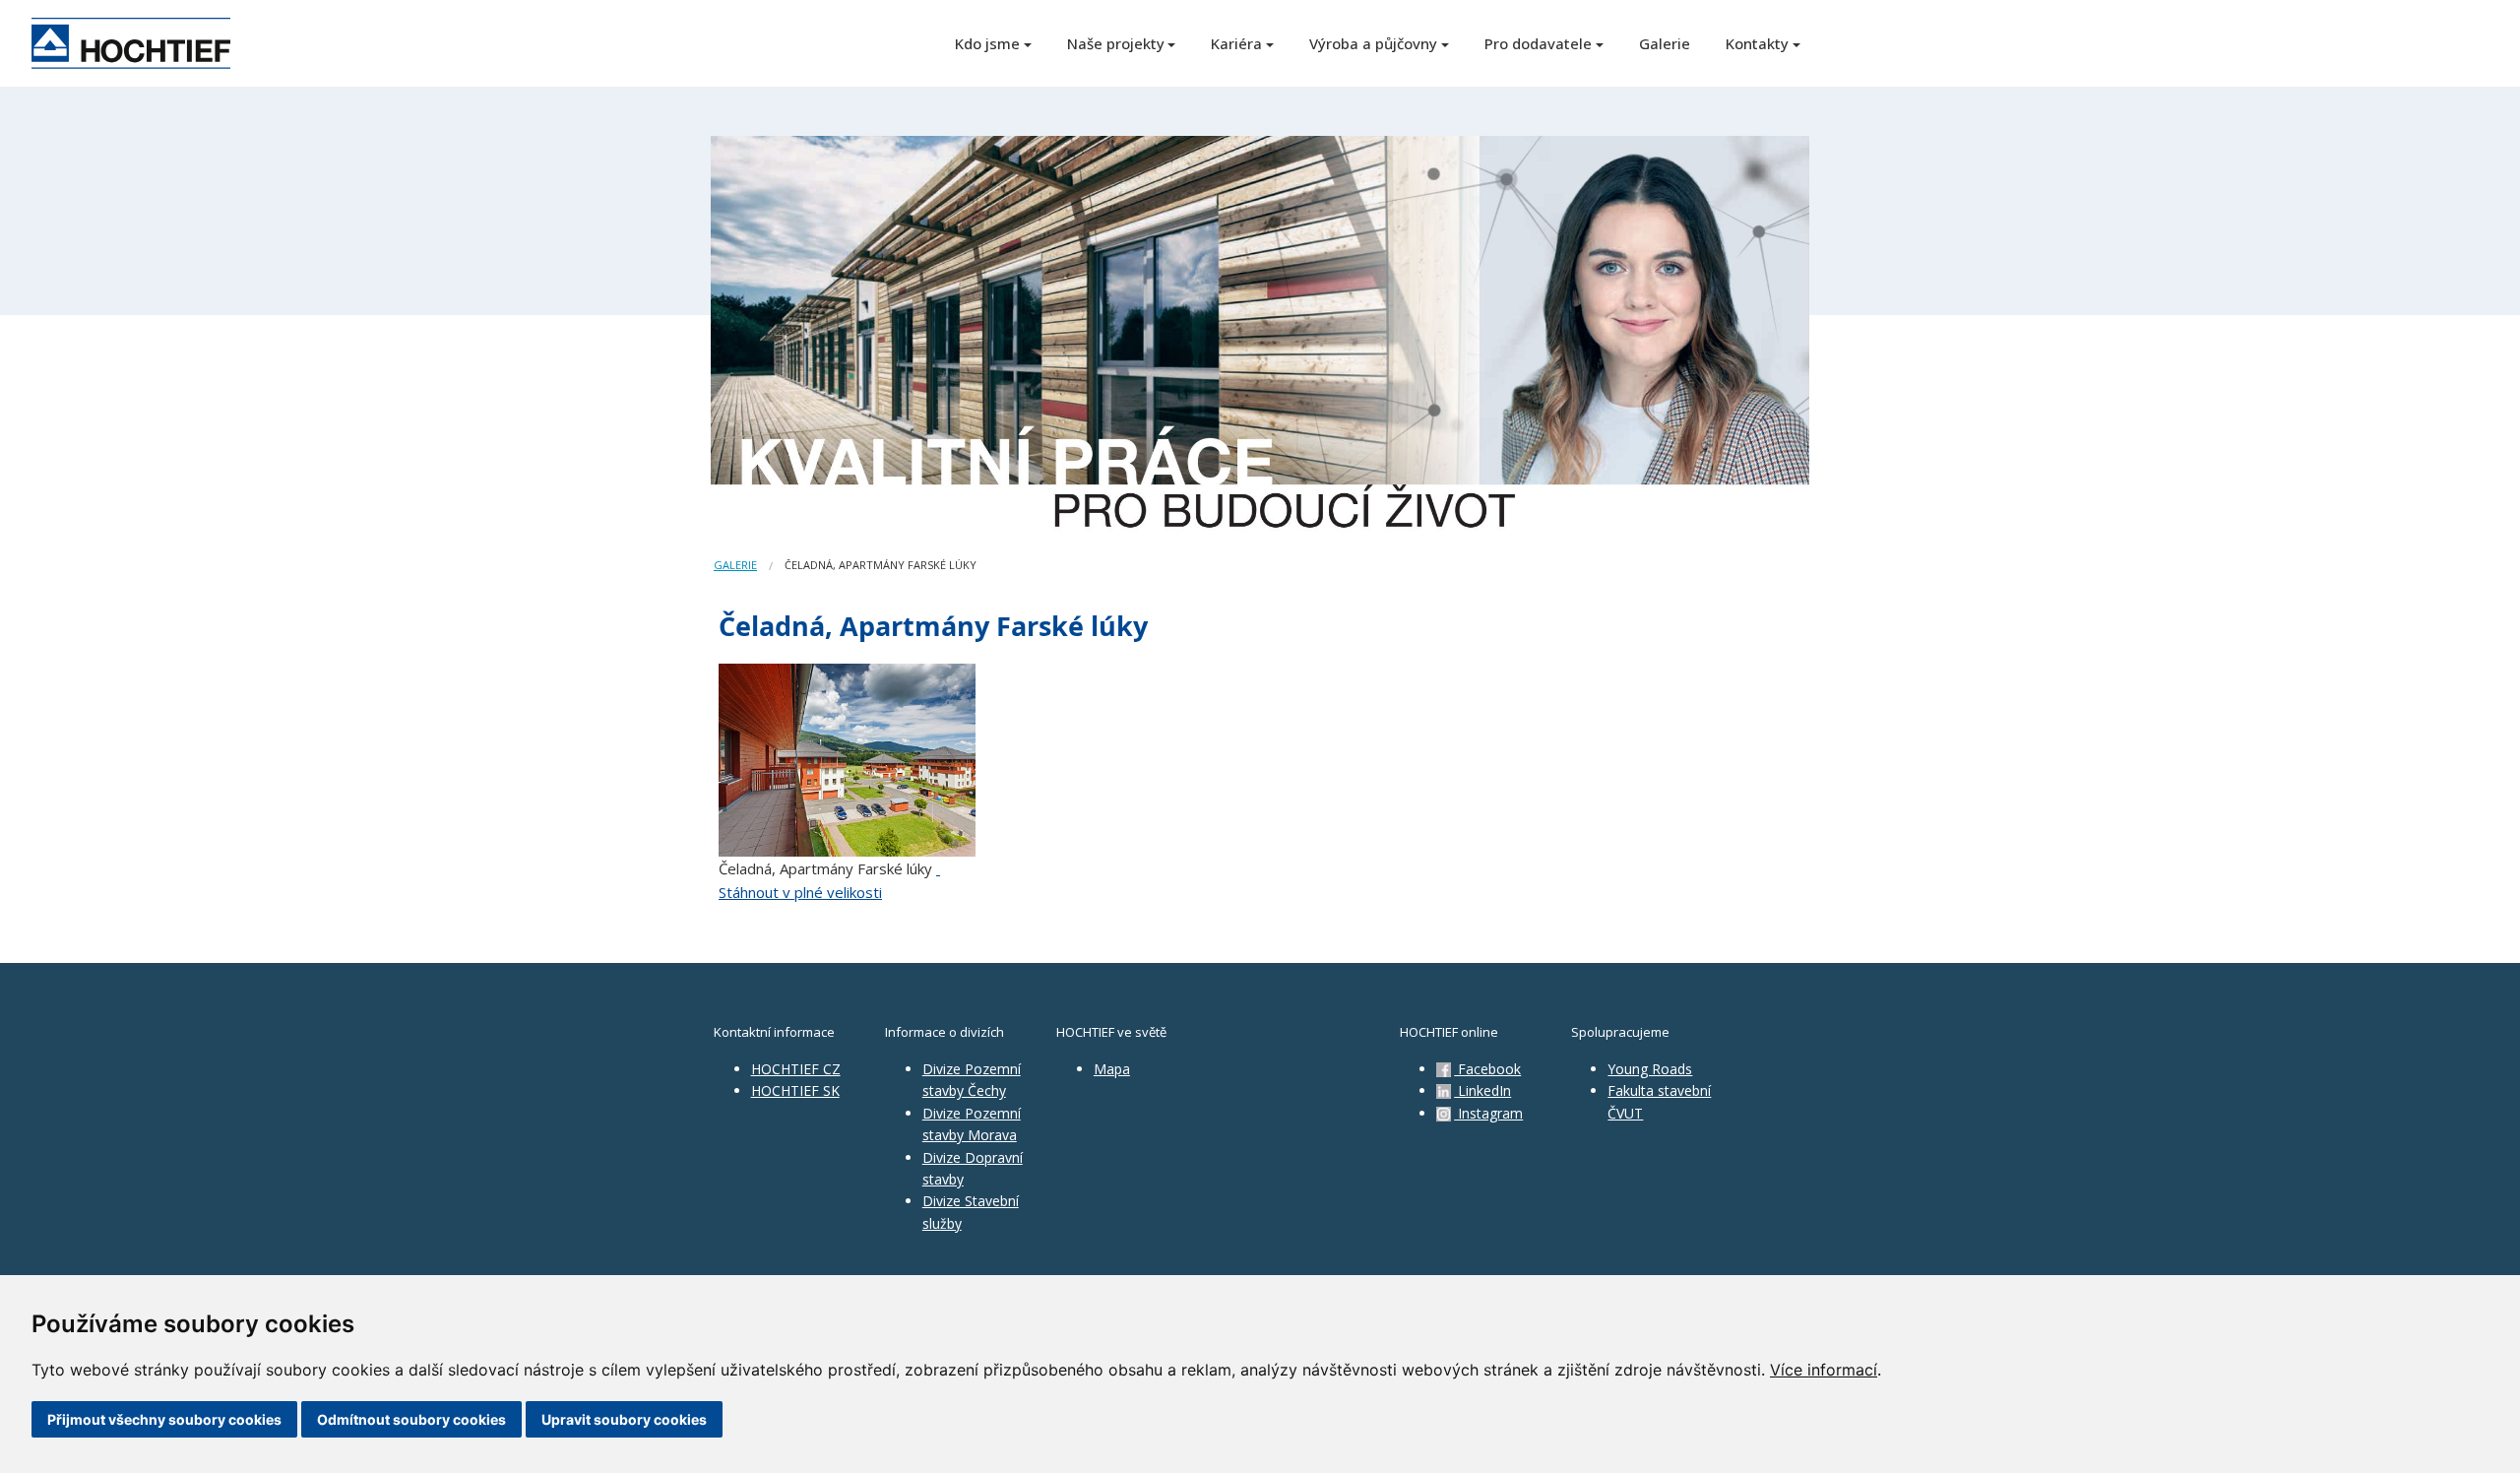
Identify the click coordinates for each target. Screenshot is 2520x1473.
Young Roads (1650, 1069)
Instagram (1488, 1113)
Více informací (1824, 1370)
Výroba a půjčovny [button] (1373, 43)
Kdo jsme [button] (987, 43)
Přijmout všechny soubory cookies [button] (164, 1419)
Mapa (1112, 1069)
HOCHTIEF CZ (796, 1069)
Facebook (1487, 1069)
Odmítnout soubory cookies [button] (411, 1419)
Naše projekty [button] (1116, 43)
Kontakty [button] (1757, 43)
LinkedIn (1482, 1090)
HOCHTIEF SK (795, 1090)
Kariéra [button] (1236, 43)
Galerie (1665, 43)
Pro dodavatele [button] (1538, 43)
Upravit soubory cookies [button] (624, 1419)
